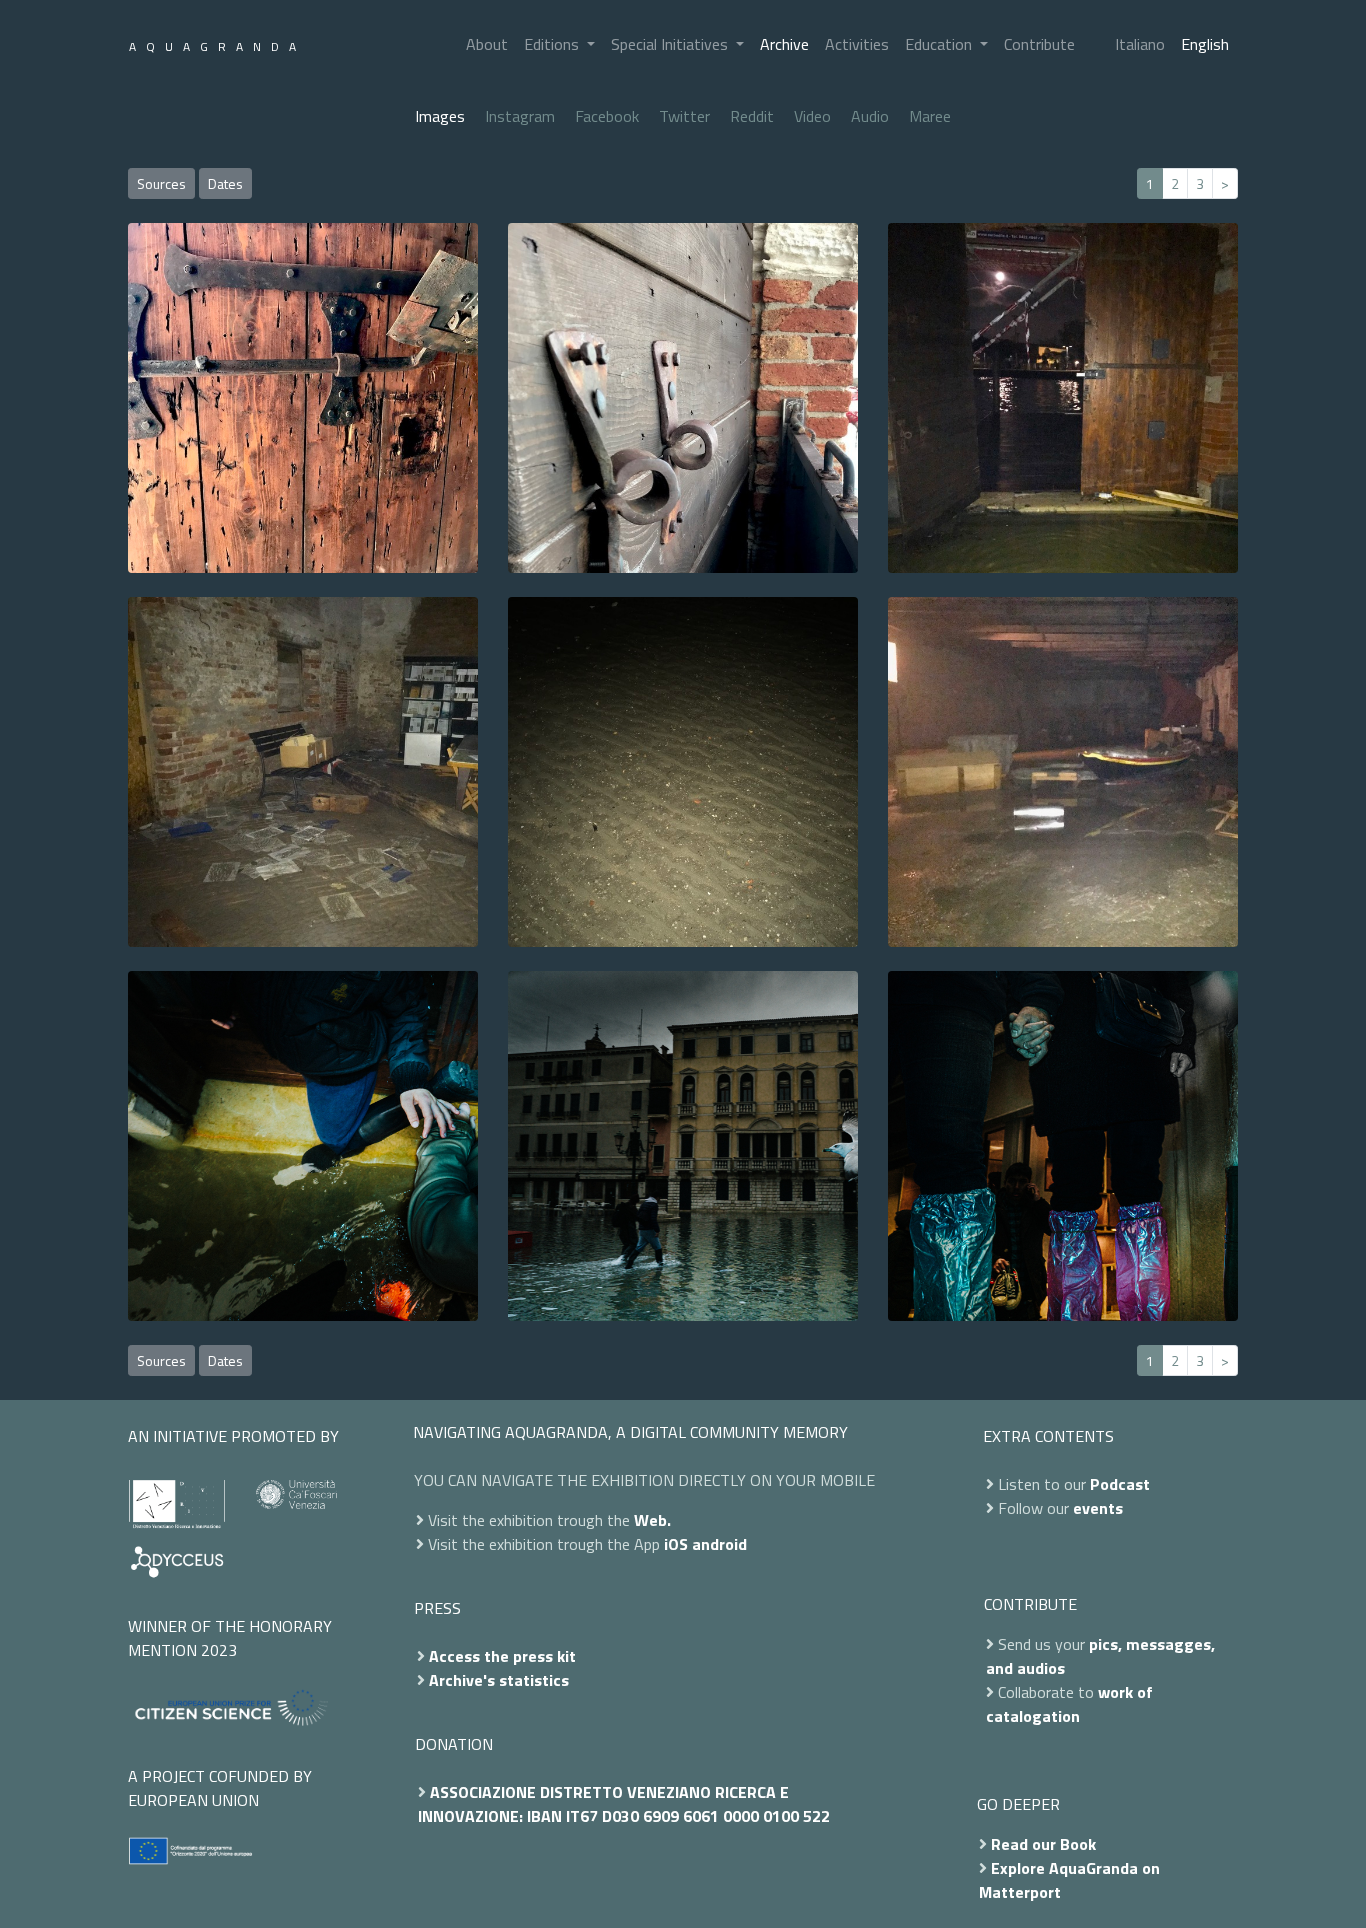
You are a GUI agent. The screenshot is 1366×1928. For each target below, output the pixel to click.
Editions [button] (553, 44)
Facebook (607, 116)
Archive (784, 44)
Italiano (1140, 44)
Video (812, 116)
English (1205, 44)
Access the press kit (502, 1656)
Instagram (520, 116)
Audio (870, 116)
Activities (857, 44)
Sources (161, 183)
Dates (225, 183)
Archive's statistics (499, 1680)
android (719, 1544)
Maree (930, 116)
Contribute (1039, 44)
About (487, 44)
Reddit (752, 116)
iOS (676, 1544)
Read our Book (1043, 1844)
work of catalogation (1069, 1704)
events (1098, 1508)
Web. (652, 1520)
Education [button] (940, 44)
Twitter (684, 116)
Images (440, 116)
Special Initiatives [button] (671, 44)
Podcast (1120, 1484)
